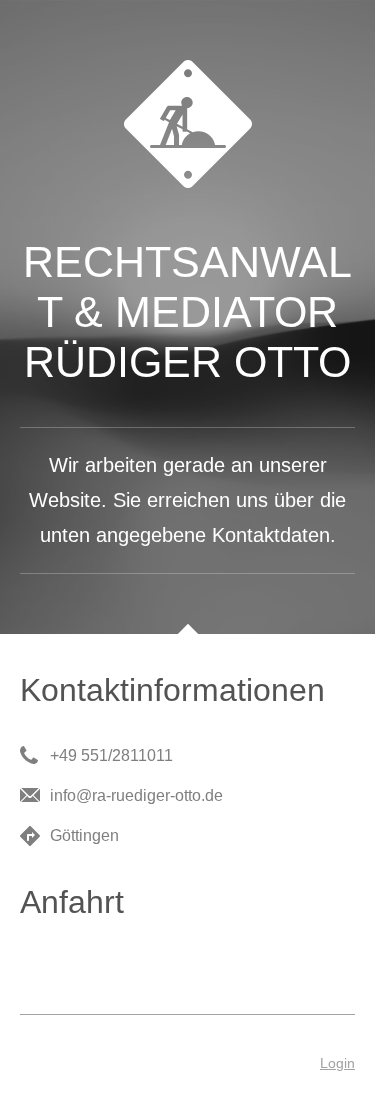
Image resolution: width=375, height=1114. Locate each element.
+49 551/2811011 (111, 755)
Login (337, 1063)
